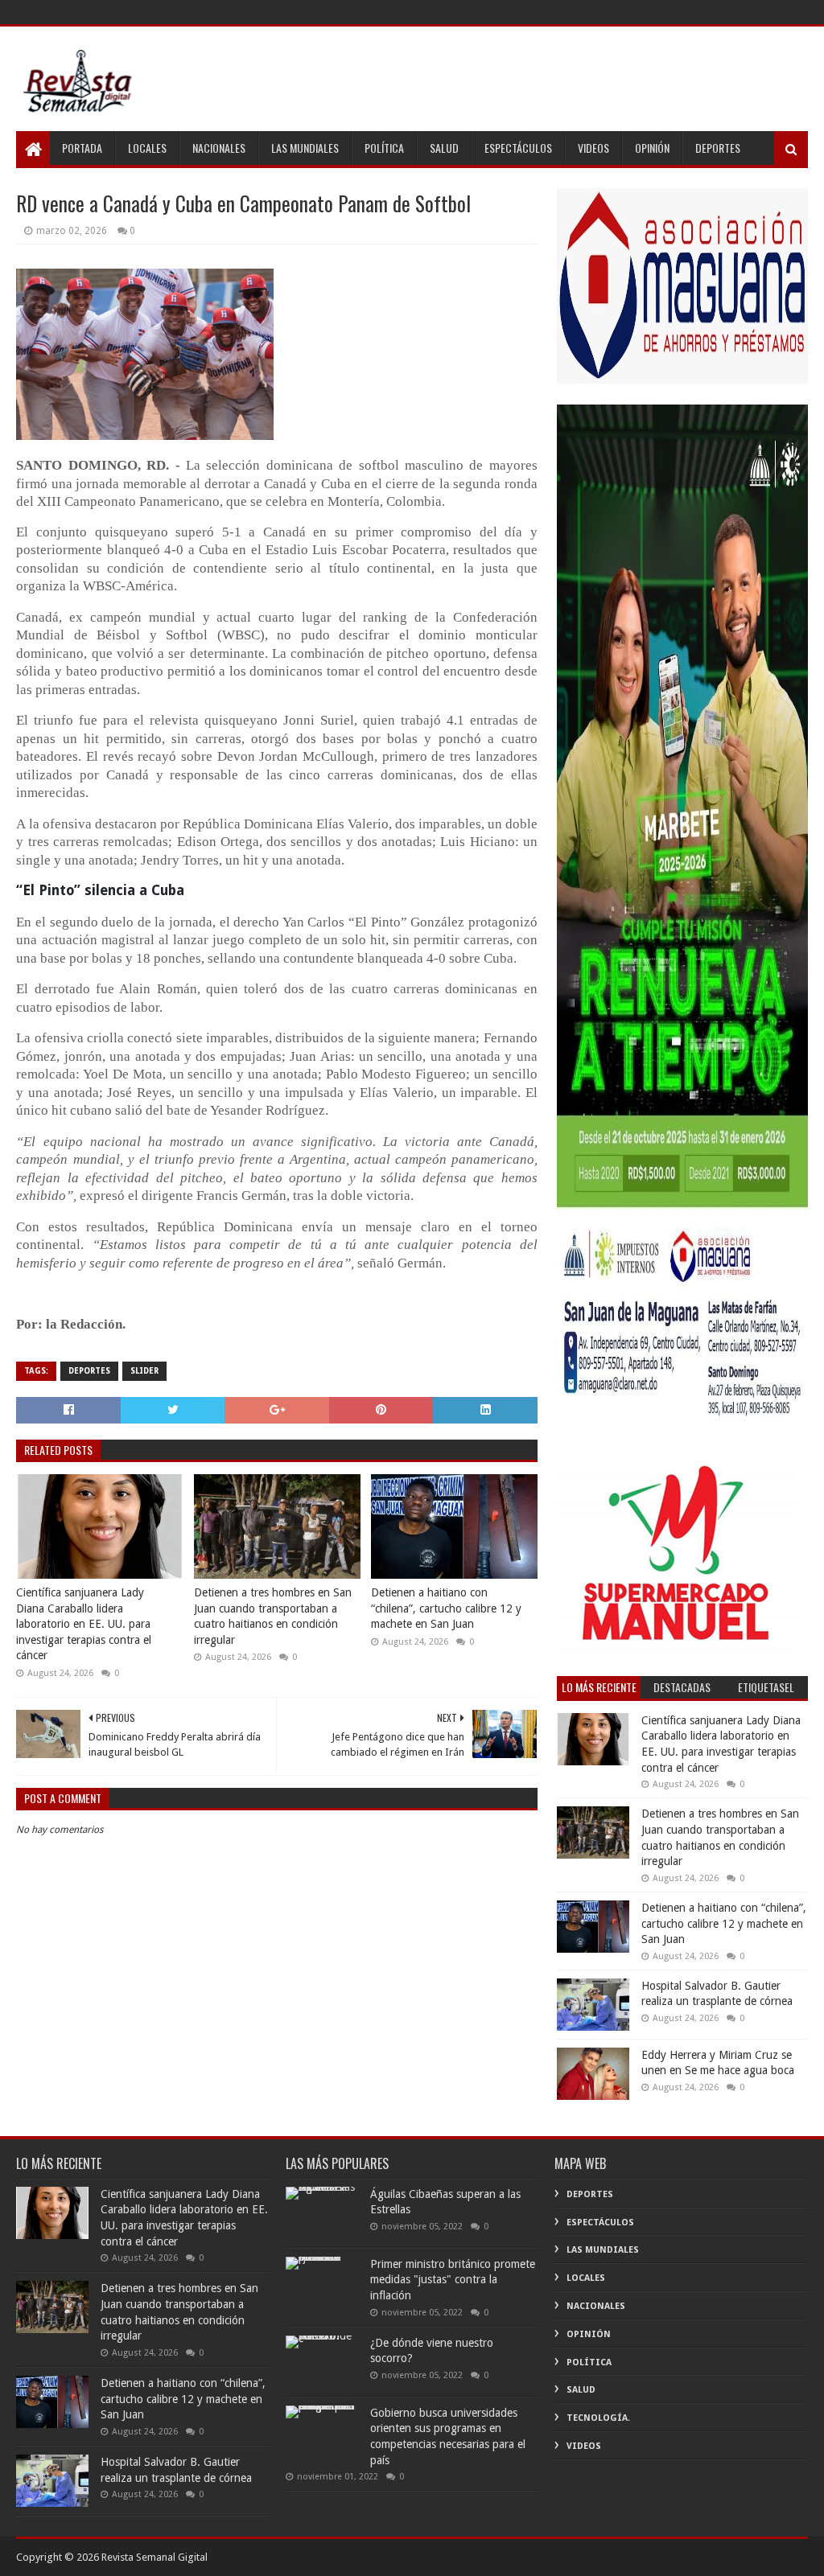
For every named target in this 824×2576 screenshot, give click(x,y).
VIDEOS (593, 148)
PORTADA (82, 148)
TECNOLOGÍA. (598, 2418)
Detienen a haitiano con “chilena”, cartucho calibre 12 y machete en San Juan (446, 1608)
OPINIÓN (652, 148)
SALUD (444, 148)
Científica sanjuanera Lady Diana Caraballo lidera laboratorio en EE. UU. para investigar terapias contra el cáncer (84, 1624)
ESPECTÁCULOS (518, 148)
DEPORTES (718, 148)
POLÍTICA (384, 148)
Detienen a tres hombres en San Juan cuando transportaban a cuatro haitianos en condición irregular (273, 1616)
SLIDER (144, 1371)
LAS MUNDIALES (305, 148)
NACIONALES (219, 148)
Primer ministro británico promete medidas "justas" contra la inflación (453, 2280)
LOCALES (147, 148)
